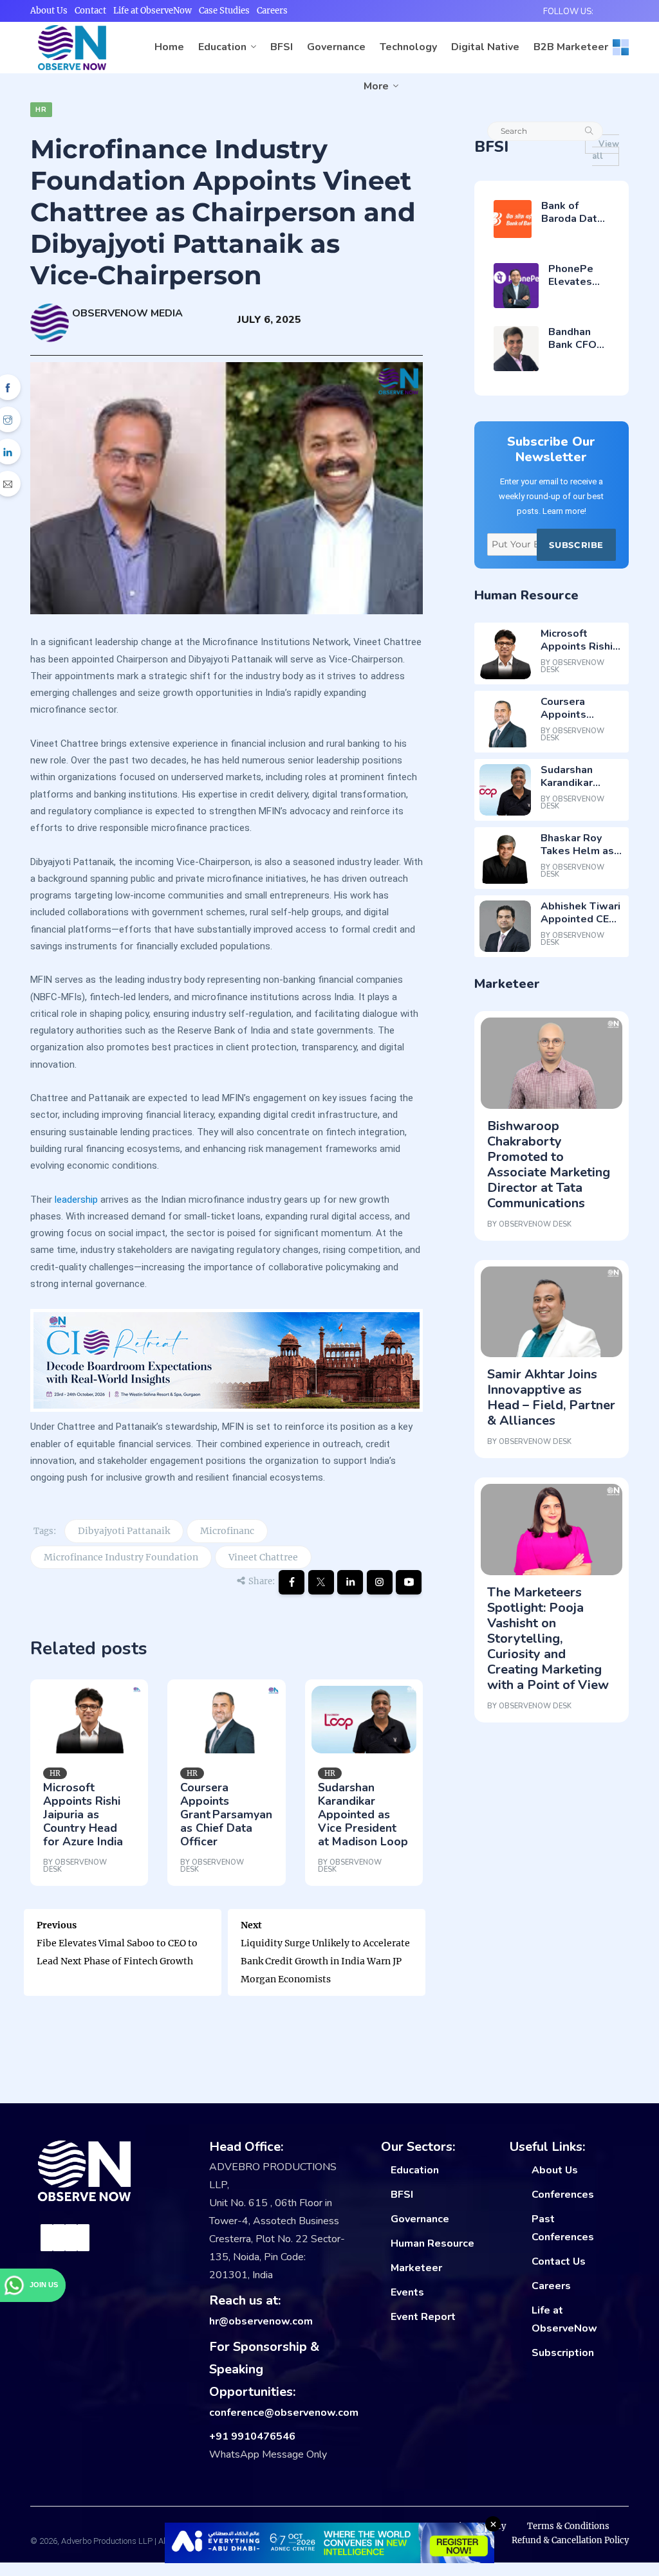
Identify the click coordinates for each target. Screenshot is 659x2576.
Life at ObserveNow (153, 11)
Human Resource (432, 2243)
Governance (336, 47)
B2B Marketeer (571, 47)
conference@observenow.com (284, 2413)
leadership (76, 1200)
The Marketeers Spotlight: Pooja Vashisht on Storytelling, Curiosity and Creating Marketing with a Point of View (548, 1639)
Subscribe (576, 545)
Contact (90, 11)
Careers (272, 11)
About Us (49, 11)
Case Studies (224, 11)
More (376, 86)
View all (606, 150)
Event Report (423, 2317)
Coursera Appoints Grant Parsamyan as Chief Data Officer (226, 1814)
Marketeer (416, 2268)
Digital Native (485, 47)
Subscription (563, 2353)
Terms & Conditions (568, 2526)
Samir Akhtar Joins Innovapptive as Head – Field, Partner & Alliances (551, 1397)
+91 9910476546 (252, 2436)
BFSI (282, 47)
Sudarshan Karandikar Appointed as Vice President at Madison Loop (363, 1814)
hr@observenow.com (261, 2321)
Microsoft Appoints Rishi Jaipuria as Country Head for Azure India (83, 1814)
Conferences (563, 2195)
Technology (408, 47)
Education (222, 47)
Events (407, 2292)
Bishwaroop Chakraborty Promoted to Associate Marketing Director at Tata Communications (549, 1165)
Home (169, 47)
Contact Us (559, 2261)
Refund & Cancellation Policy (570, 2540)
